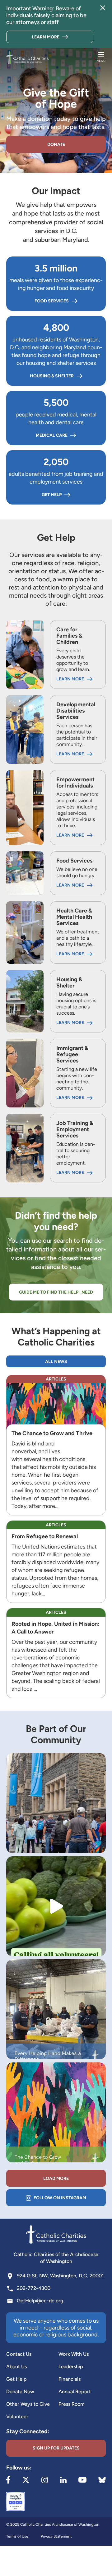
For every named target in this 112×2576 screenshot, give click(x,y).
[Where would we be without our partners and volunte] (56, 2009)
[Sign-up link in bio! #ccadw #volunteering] (56, 1906)
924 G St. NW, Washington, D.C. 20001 (60, 2276)
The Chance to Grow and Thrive (53, 1433)
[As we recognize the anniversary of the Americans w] (56, 2112)
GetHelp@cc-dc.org (40, 2301)
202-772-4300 (34, 2288)
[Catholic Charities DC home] (27, 57)
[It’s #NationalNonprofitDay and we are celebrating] (56, 1803)
